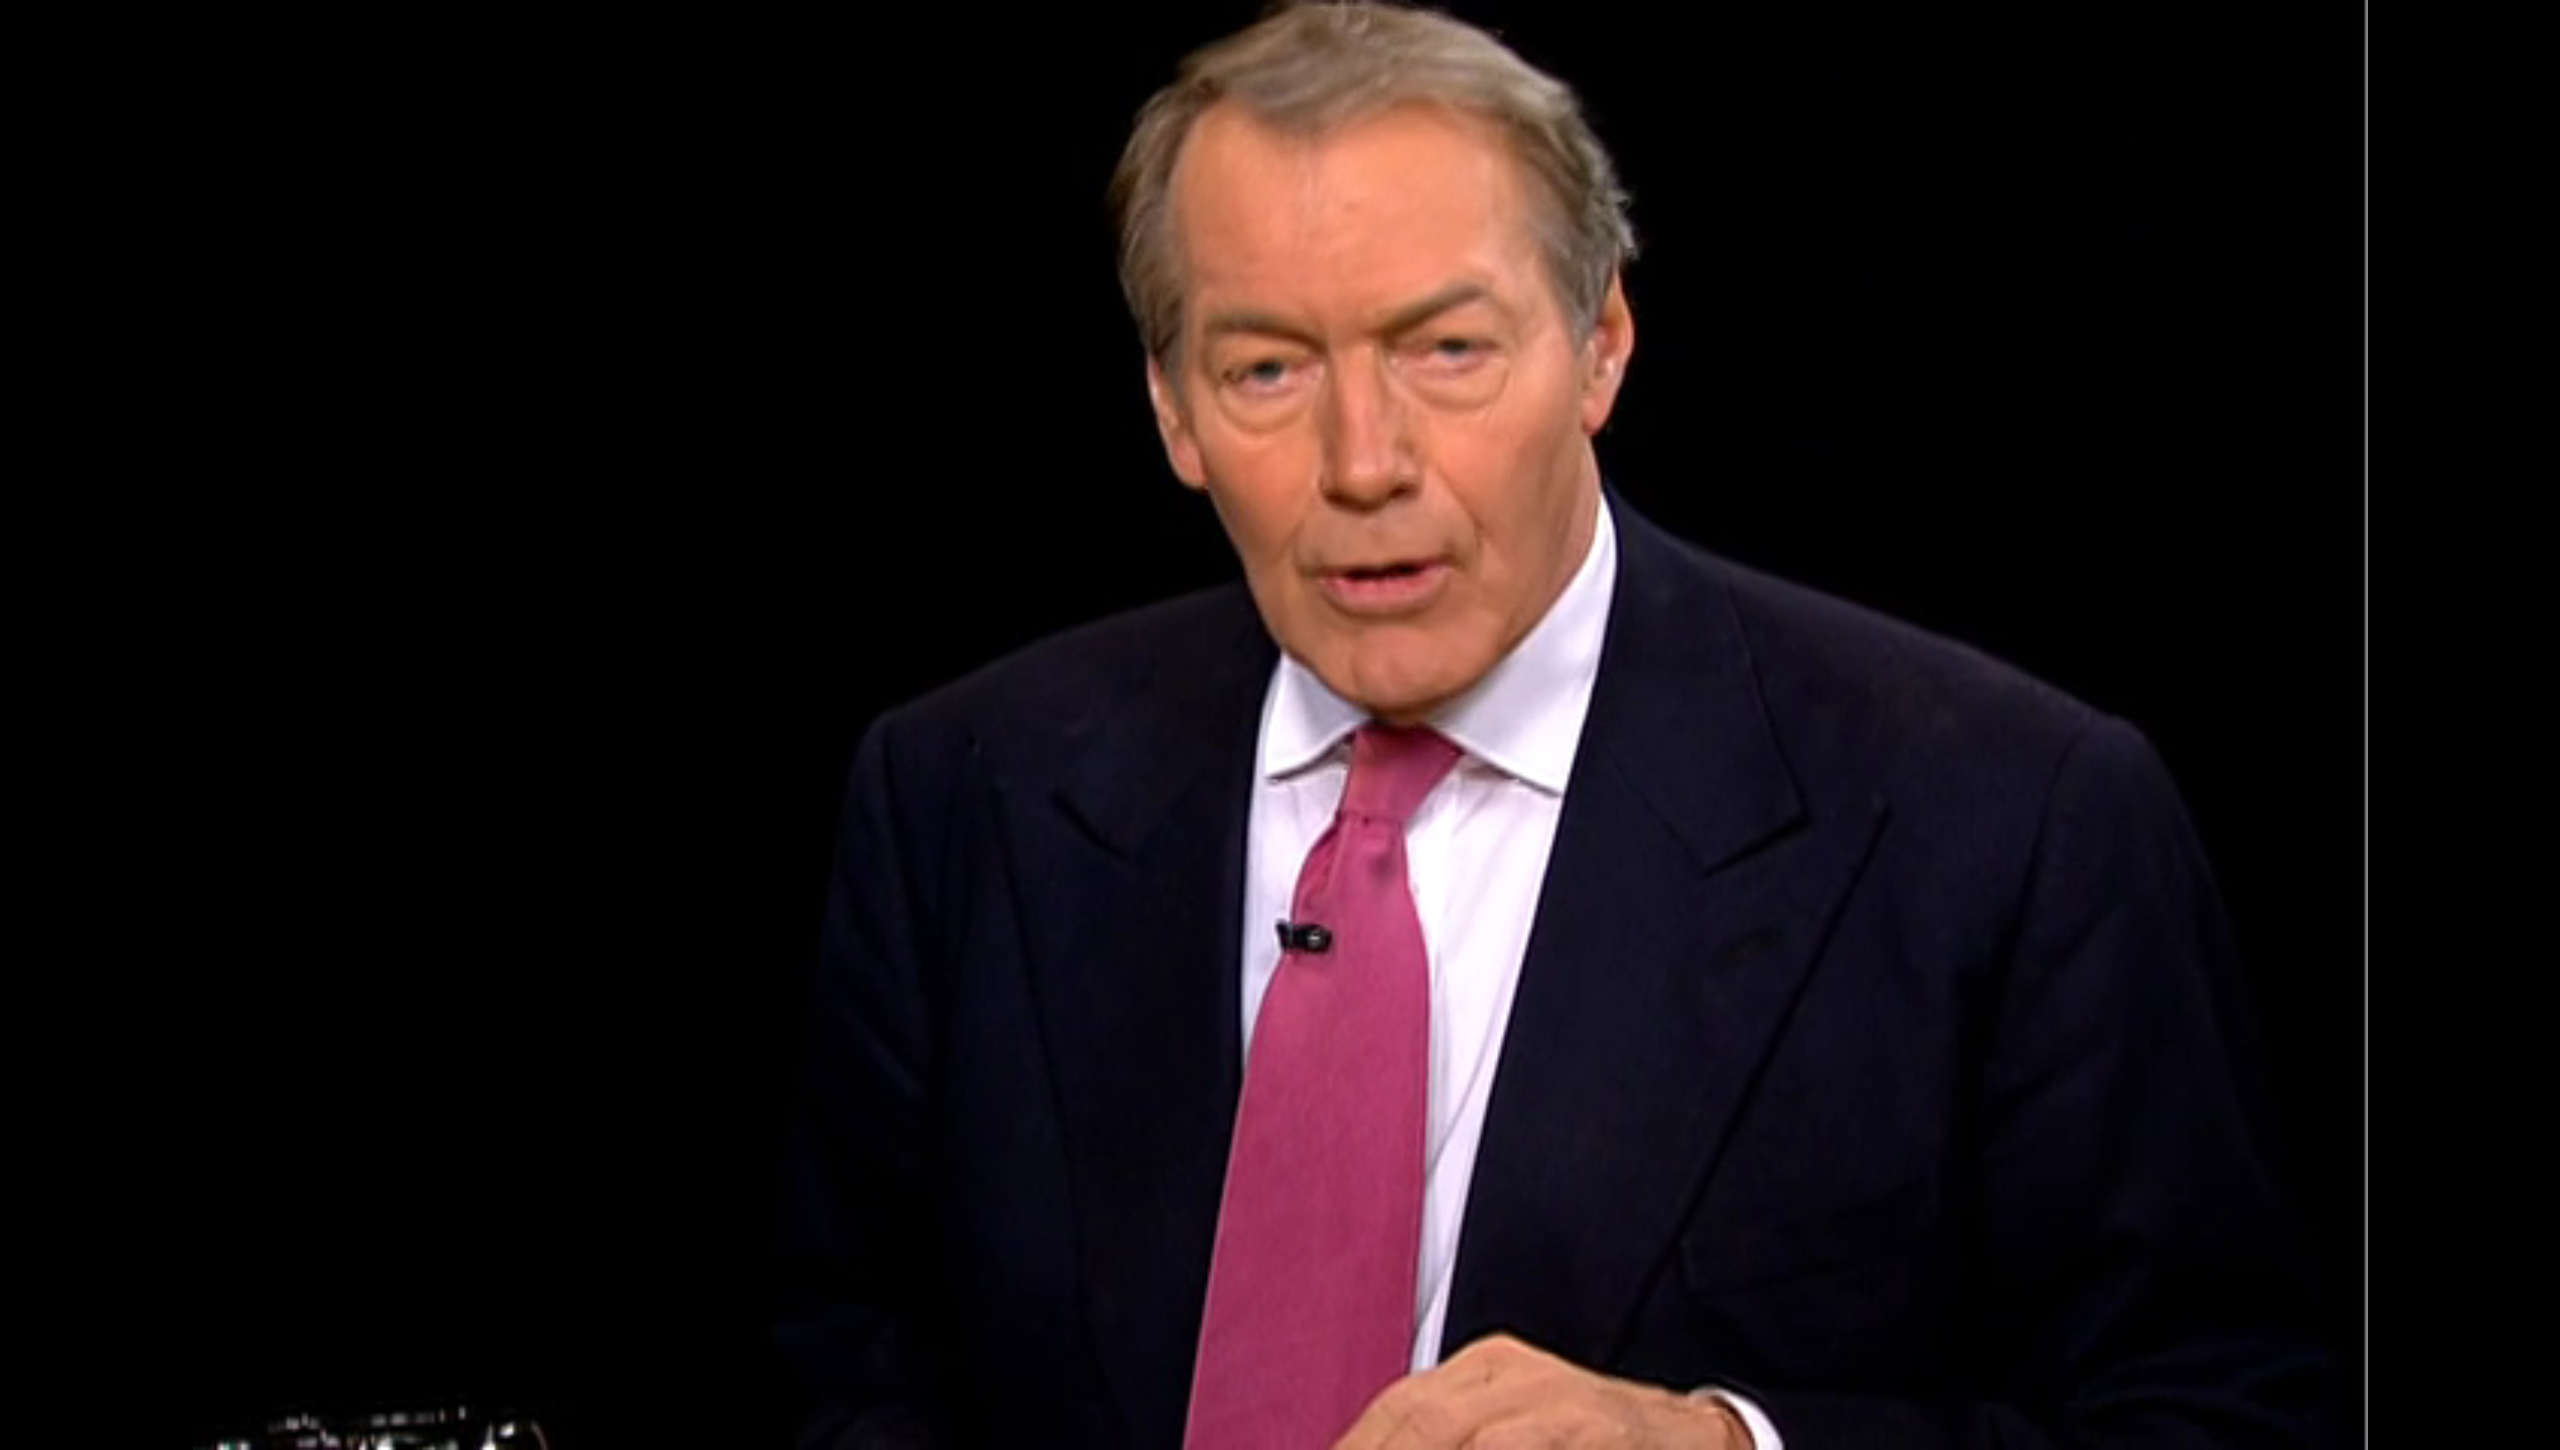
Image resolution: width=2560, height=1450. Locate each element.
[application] (1280, 725)
